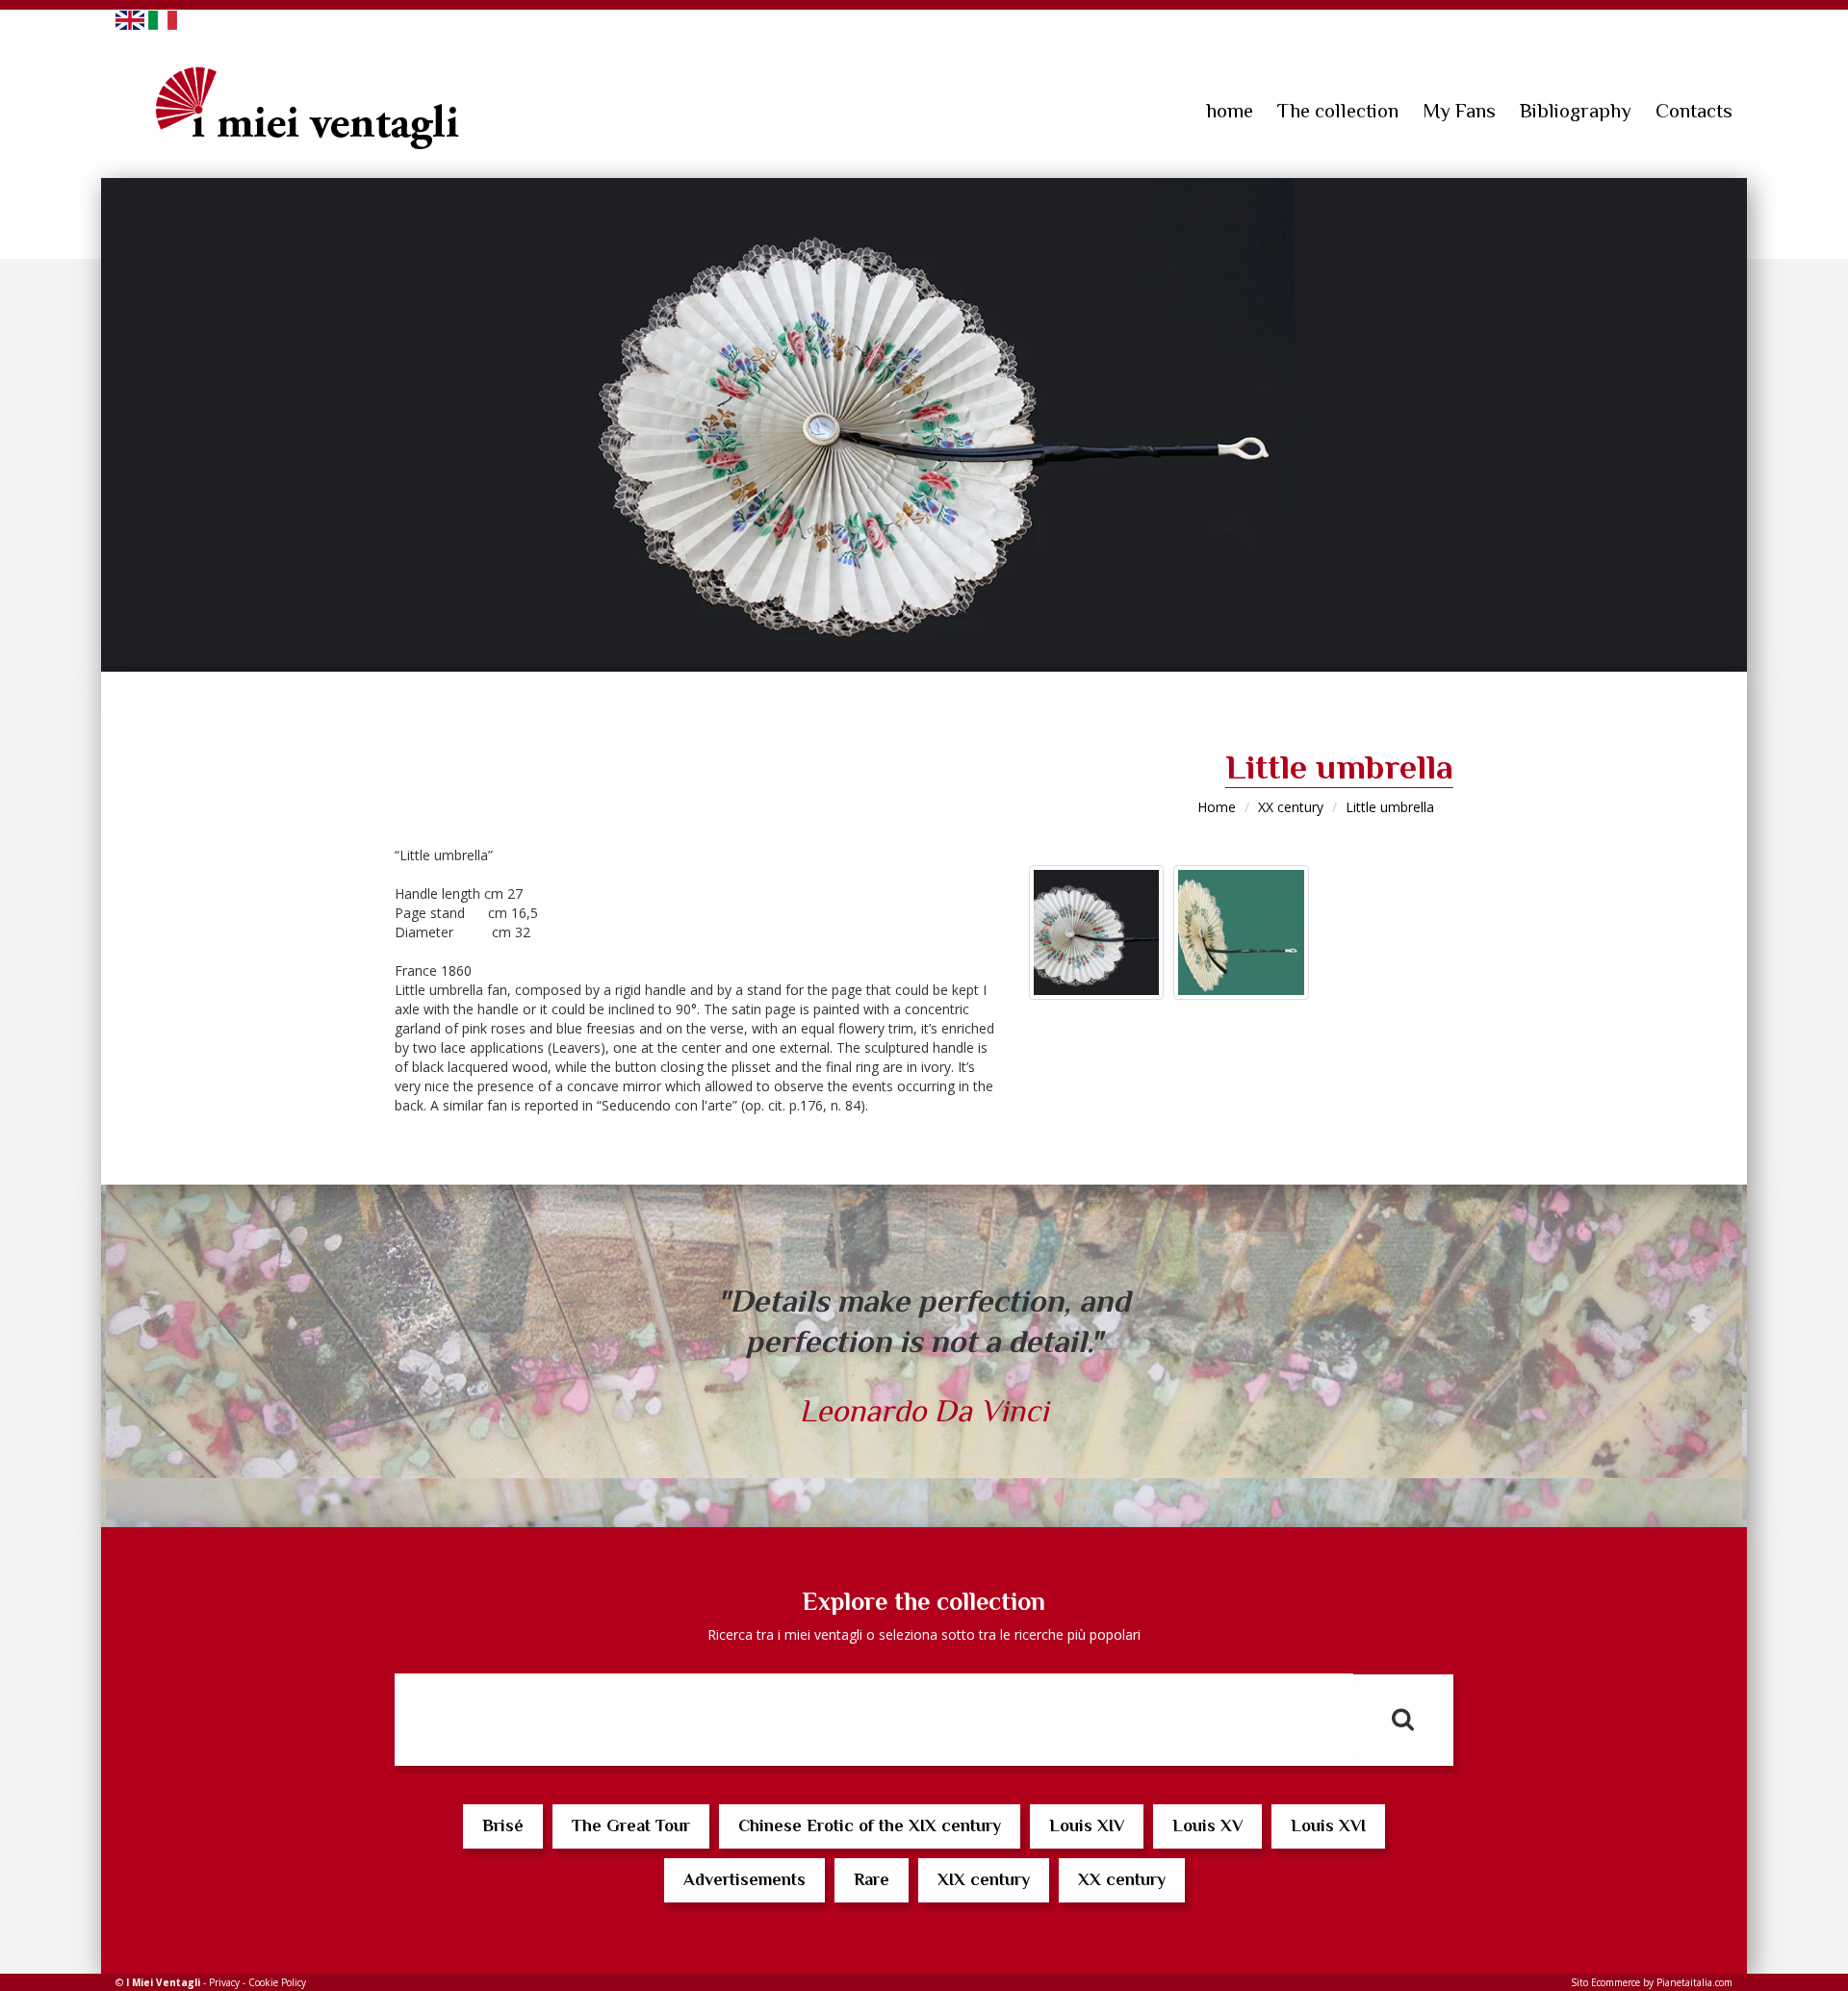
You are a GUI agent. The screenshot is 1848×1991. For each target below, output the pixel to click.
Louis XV (1207, 1825)
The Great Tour (631, 1825)
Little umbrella (1390, 807)
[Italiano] (163, 19)
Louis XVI (1328, 1825)
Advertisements (744, 1879)
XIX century (984, 1879)
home (1230, 111)
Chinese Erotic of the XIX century (870, 1825)
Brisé (503, 1825)
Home (1217, 807)
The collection (1338, 111)
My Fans (1459, 111)
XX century (1291, 807)
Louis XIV (1087, 1825)
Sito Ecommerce (1605, 1982)
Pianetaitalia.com (1694, 1982)
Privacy (224, 1982)
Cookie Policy (277, 1982)
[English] (130, 19)
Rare (872, 1879)
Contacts (1694, 111)
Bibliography (1576, 111)
